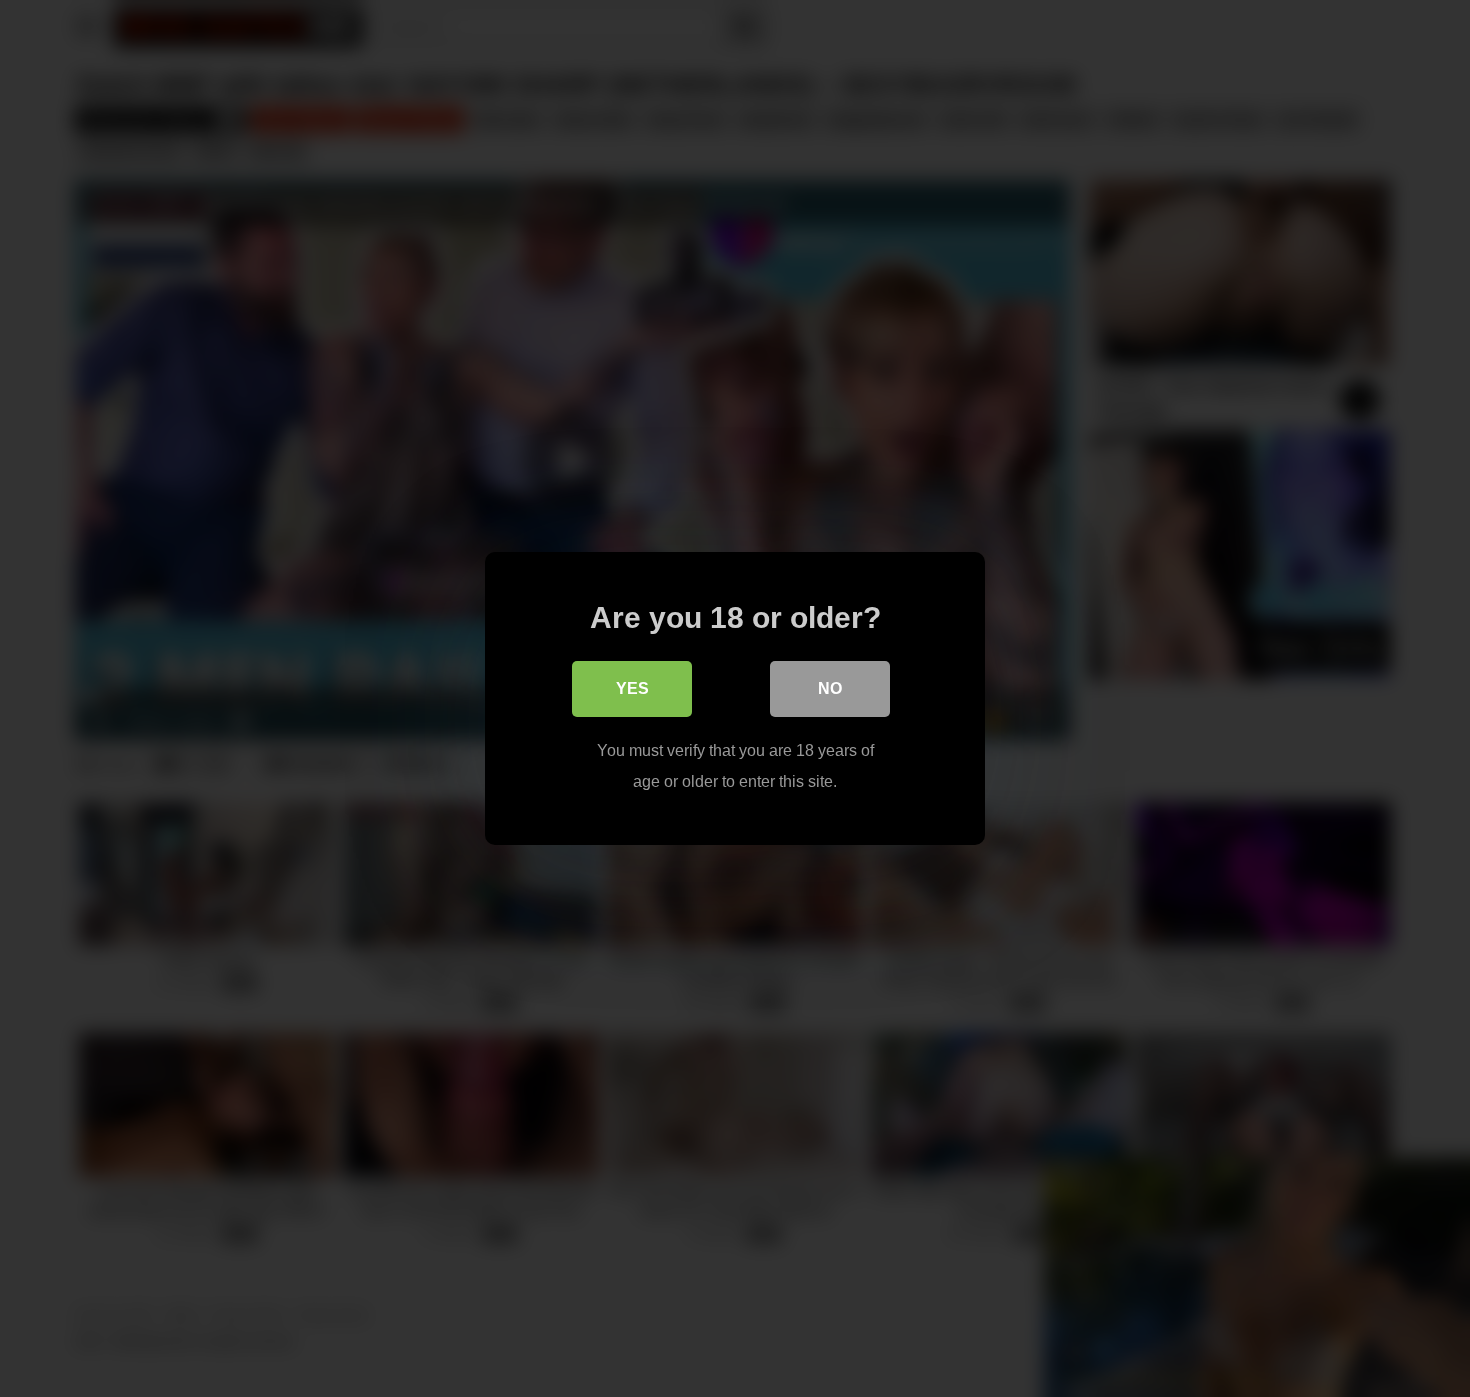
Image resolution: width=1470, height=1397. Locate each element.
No (830, 688)
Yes (632, 688)
